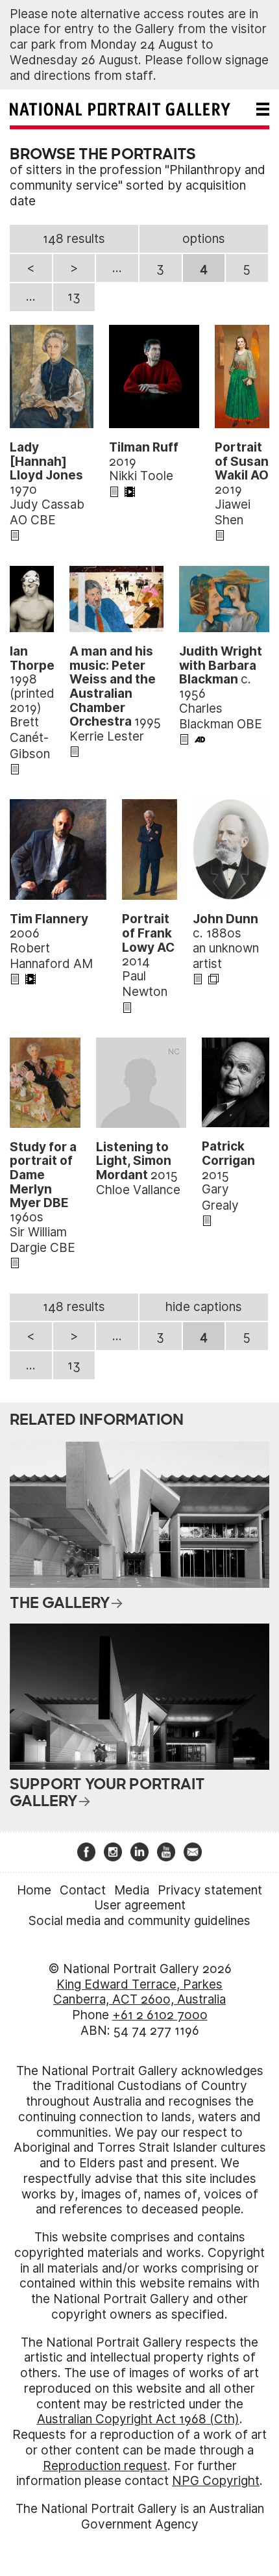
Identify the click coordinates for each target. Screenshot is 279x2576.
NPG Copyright (216, 2481)
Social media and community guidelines (139, 1921)
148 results (74, 239)
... (117, 268)
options (204, 239)
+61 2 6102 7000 (160, 2015)
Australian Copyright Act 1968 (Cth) (138, 2419)
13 (74, 297)
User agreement (140, 1905)
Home (34, 1890)
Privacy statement (210, 1890)
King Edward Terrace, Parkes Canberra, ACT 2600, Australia (139, 1992)
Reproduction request (105, 2466)
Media (132, 1890)
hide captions (204, 1307)
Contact (83, 1890)
